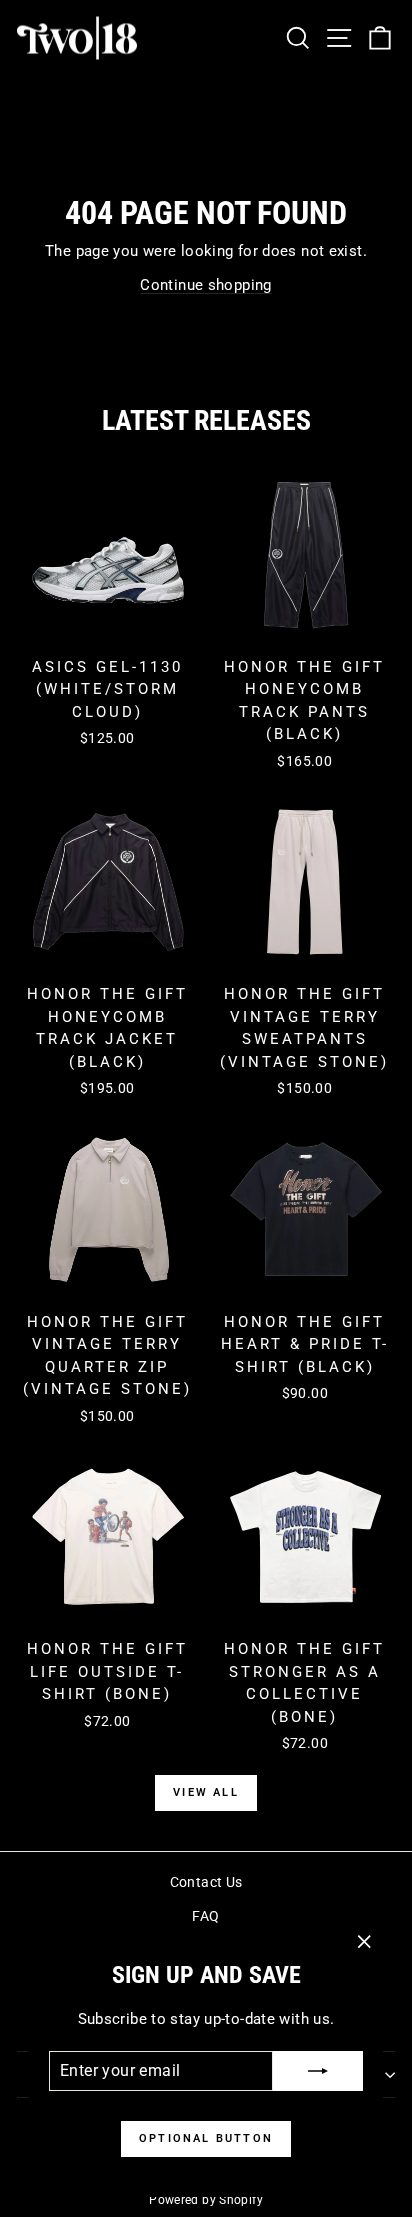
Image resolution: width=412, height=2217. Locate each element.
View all (206, 1792)
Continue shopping (205, 285)
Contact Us (206, 1882)
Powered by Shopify (206, 2200)
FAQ (205, 1916)
